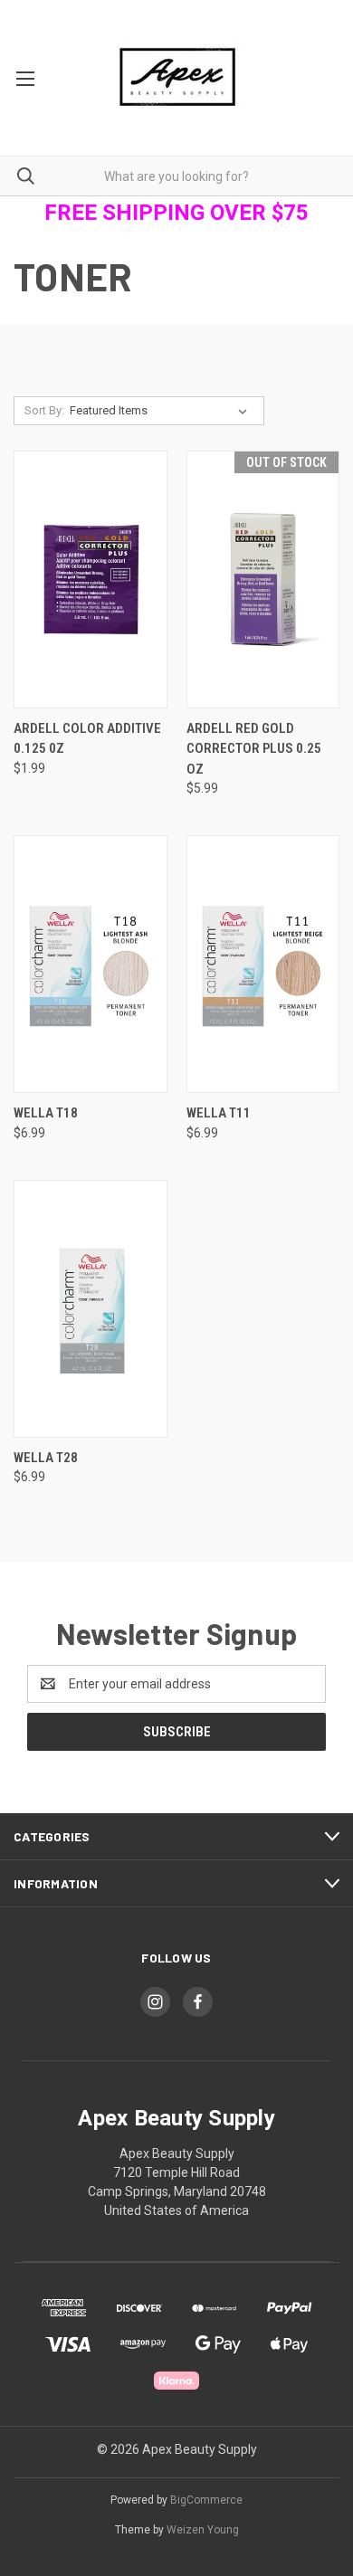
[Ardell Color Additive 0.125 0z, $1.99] (91, 580)
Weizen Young (203, 2530)
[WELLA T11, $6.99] (263, 964)
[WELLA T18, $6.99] (91, 964)
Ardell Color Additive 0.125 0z (87, 739)
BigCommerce (206, 2500)
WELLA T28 (46, 1458)
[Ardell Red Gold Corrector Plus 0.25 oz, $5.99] (263, 580)
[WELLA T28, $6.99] (91, 1309)
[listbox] (162, 411)
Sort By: (44, 410)
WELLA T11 (219, 1113)
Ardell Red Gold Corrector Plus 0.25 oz (254, 749)
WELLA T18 (46, 1113)
